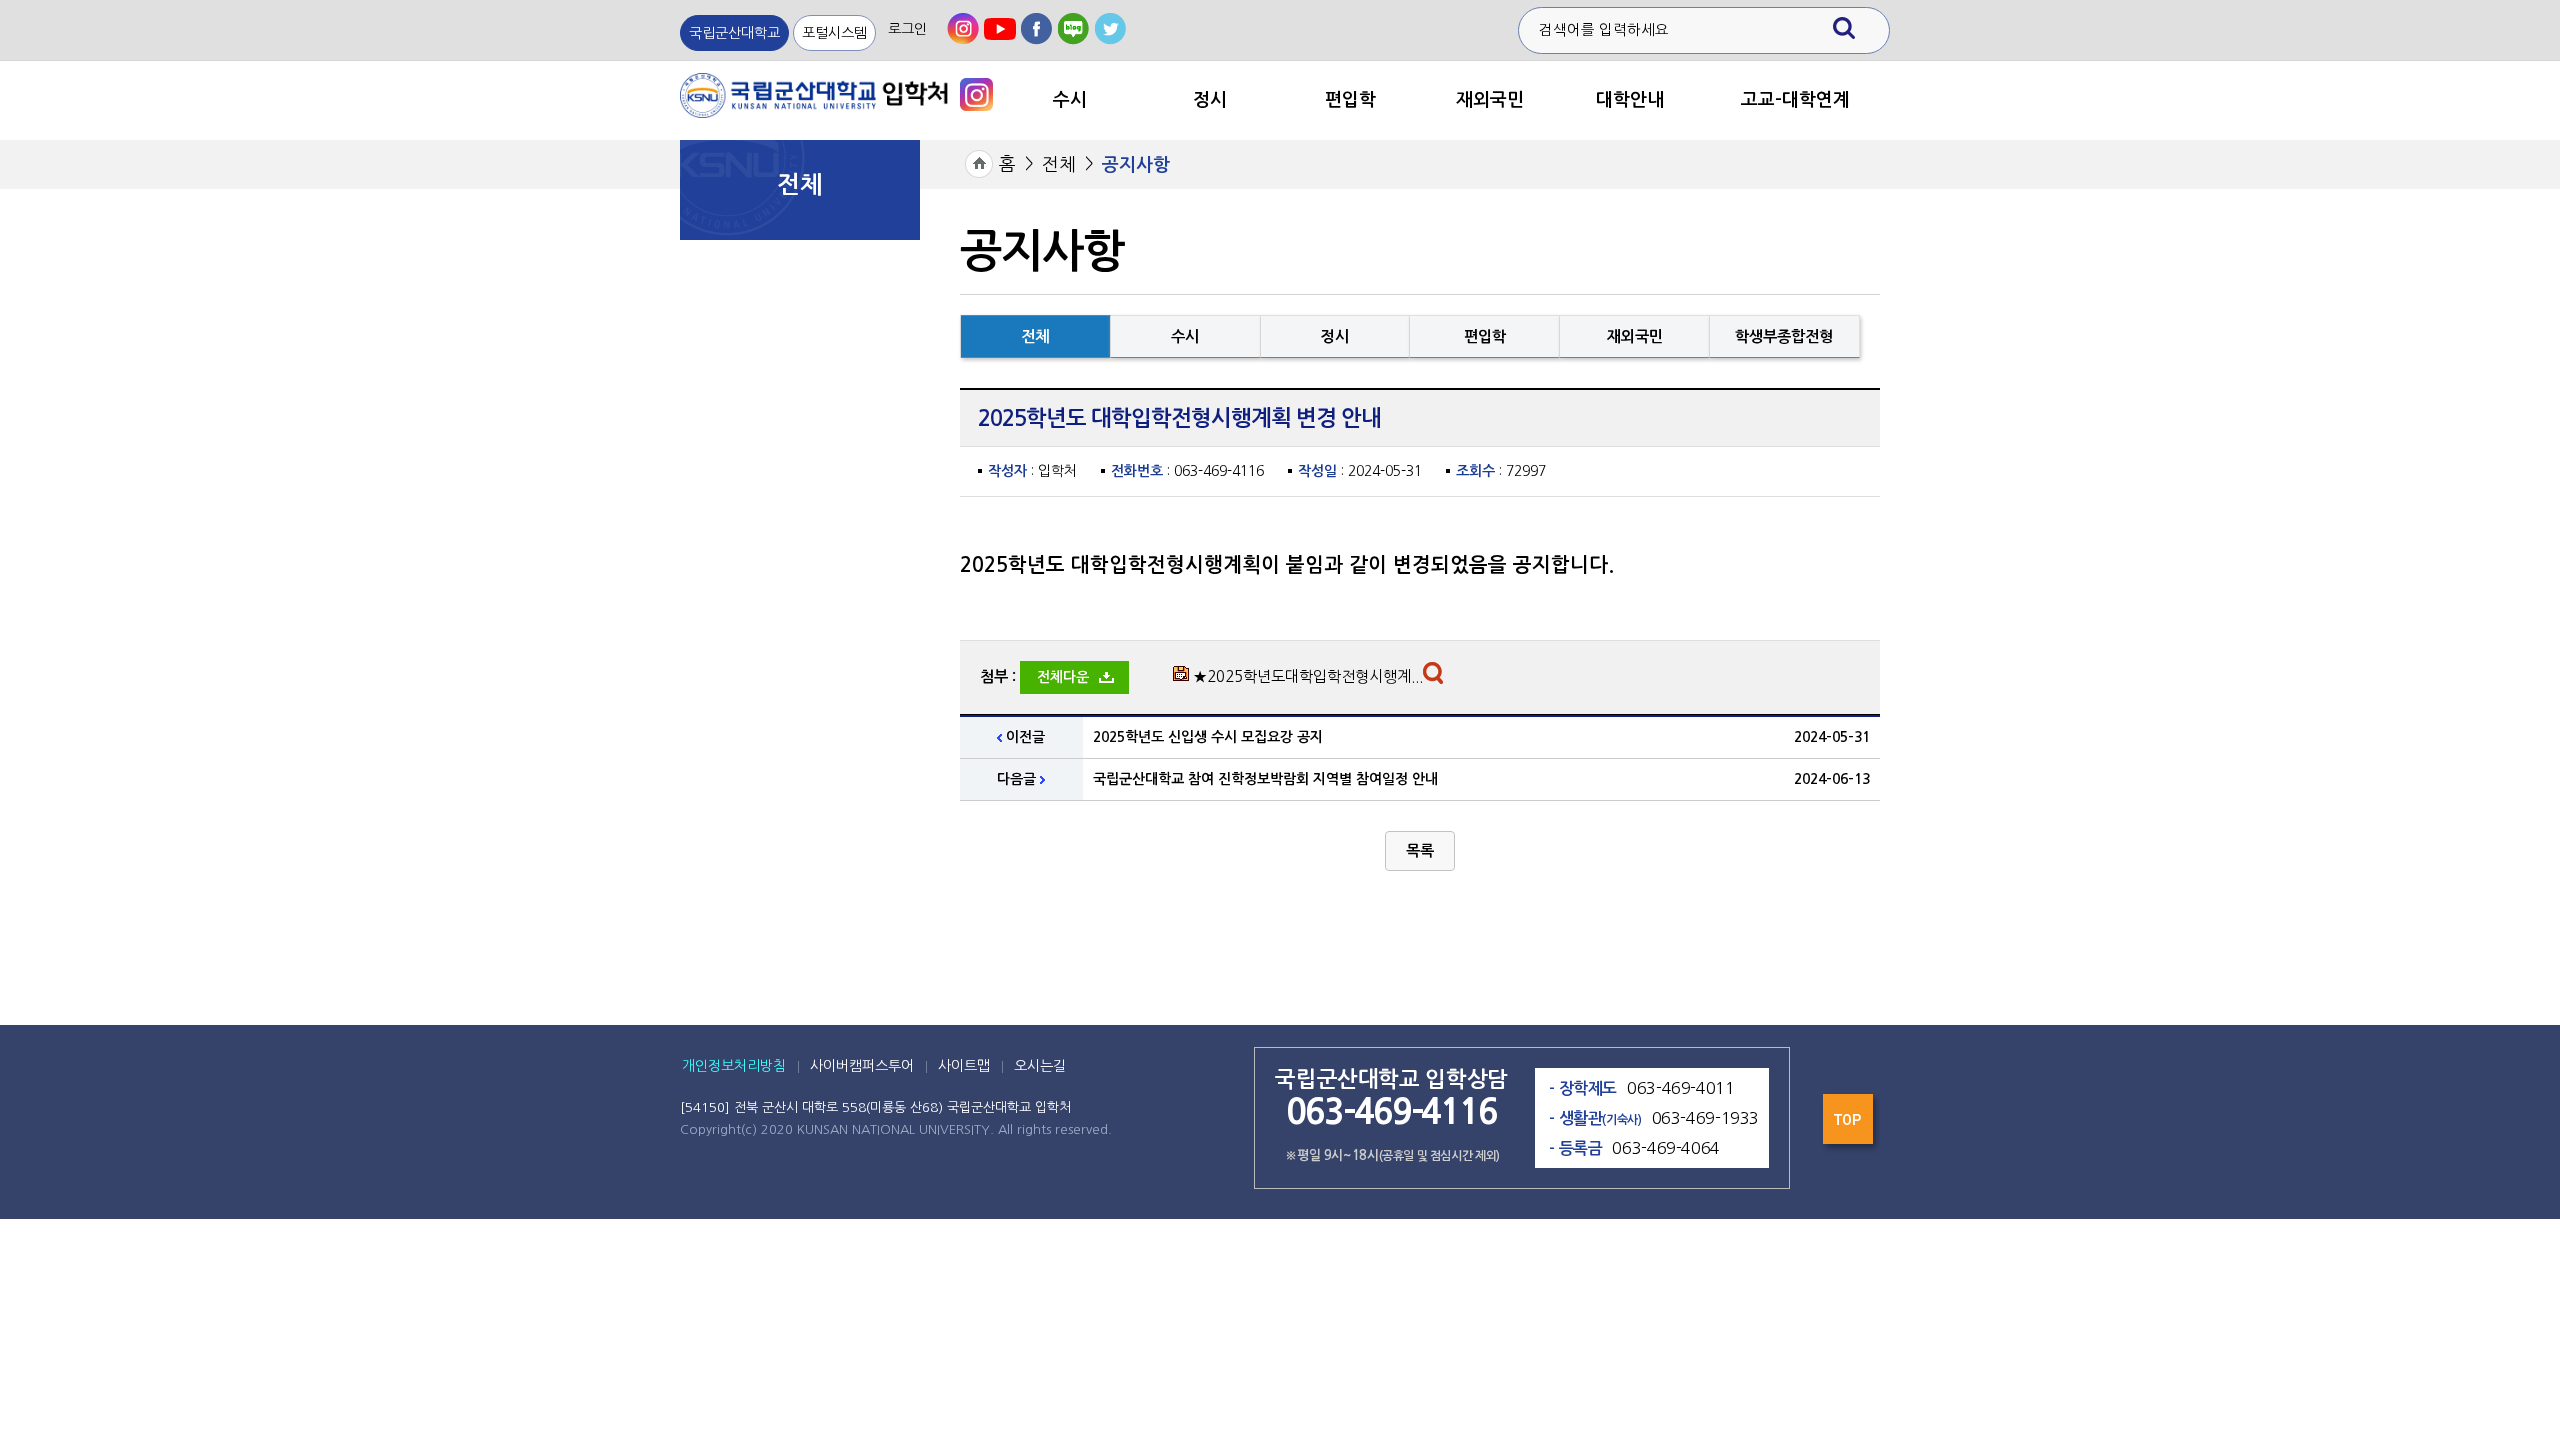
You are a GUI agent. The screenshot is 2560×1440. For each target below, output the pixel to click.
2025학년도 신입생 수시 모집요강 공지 (1208, 737)
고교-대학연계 (1795, 100)
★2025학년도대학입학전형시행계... (1308, 676)
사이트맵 (964, 1066)
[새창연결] (976, 93)
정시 (1210, 100)
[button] (1420, 851)
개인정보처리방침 (734, 1066)
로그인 (907, 29)
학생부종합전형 (1784, 336)
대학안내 (1630, 100)
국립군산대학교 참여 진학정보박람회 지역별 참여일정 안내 (1265, 779)
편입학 (1350, 100)
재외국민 (1490, 100)
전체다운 (1063, 677)
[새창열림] (963, 29)
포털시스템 (834, 33)
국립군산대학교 (734, 33)
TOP (1850, 1124)
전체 (1059, 165)
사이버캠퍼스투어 (862, 1066)
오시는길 (1040, 1066)
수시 (1070, 100)
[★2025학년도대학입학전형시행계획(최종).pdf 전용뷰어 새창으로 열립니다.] (1435, 678)
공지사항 (1136, 165)
